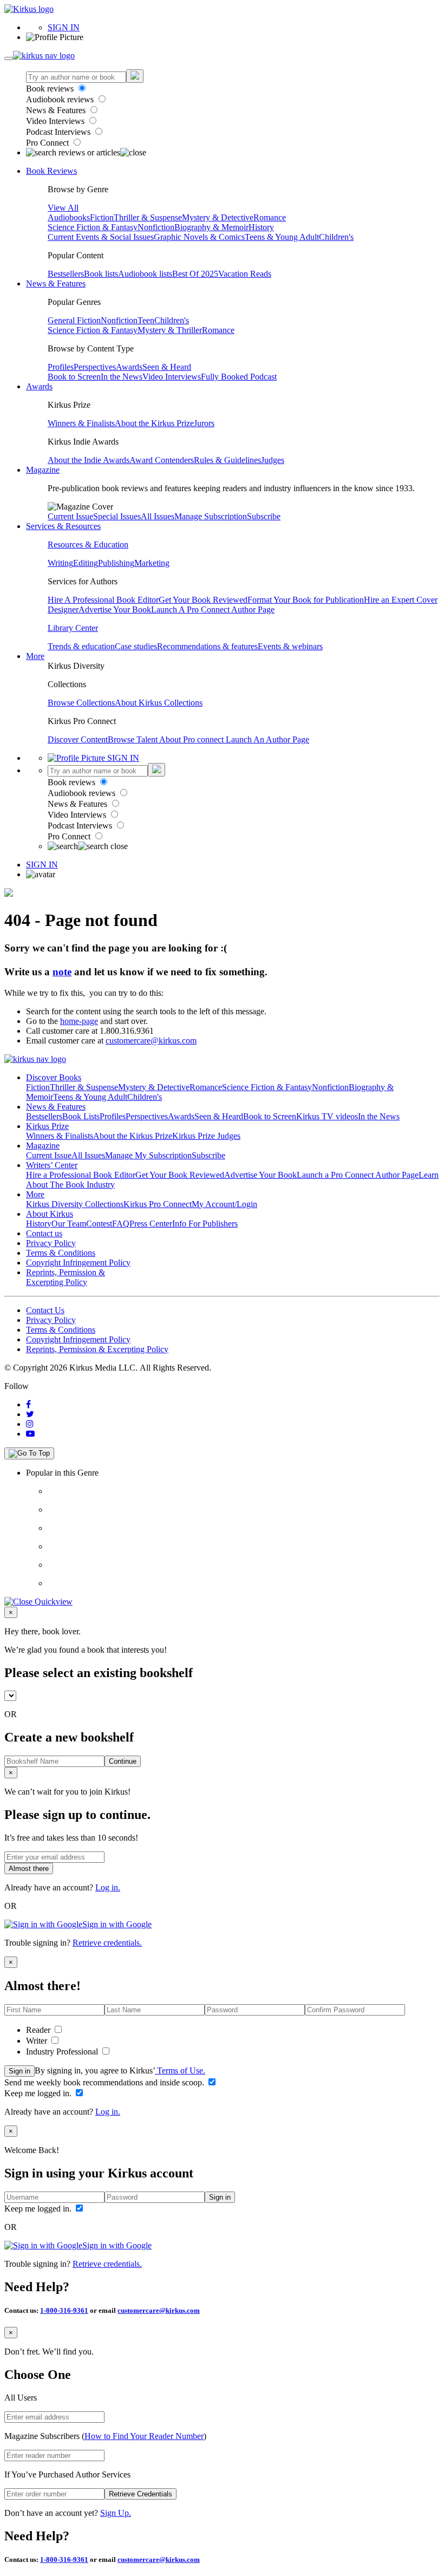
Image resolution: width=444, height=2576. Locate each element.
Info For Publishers (205, 1224)
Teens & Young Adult (282, 237)
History (261, 227)
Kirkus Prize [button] (47, 1126)
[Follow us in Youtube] (30, 1434)
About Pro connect (192, 739)
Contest (99, 1224)
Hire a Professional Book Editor (81, 1175)
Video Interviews (56, 121)
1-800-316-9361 (64, 2310)
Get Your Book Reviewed (203, 600)
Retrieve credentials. (107, 1943)
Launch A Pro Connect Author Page (213, 609)
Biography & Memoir (211, 227)
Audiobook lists (145, 274)
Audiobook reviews (61, 99)
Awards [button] (39, 386)
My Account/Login (224, 1204)
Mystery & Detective (218, 217)
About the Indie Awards (89, 460)
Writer (38, 2041)
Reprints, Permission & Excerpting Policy (66, 1277)
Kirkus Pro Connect (158, 1204)
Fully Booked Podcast (239, 377)
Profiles (61, 367)
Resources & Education (88, 544)
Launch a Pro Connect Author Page (358, 1175)
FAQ (121, 1224)
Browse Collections (81, 703)
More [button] (35, 656)
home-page (79, 1021)
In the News (122, 377)
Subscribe (264, 516)
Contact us (44, 1233)
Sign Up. (116, 2513)
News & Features (57, 110)
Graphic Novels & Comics (199, 237)
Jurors (204, 423)
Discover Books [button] (54, 1077)
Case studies (136, 646)
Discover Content (78, 739)
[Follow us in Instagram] (30, 1424)
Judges (273, 460)
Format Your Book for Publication (306, 600)
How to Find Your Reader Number (144, 2436)
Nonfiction (156, 227)
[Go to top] (29, 1453)
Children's (336, 237)
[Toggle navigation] (9, 58)
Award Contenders (162, 460)
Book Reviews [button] (51, 171)
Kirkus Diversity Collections (75, 1204)
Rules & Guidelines (227, 460)
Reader (39, 2030)
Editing (86, 563)
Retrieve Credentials (141, 2494)
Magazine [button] (43, 470)
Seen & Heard (167, 367)
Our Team (69, 1224)
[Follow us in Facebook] (28, 1404)
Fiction (102, 217)
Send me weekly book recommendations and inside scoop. (105, 2082)
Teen (146, 320)
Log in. (108, 1887)
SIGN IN (64, 27)
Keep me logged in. (39, 2093)
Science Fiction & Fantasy (93, 227)
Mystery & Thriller (170, 330)
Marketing (152, 563)
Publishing (116, 563)
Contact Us (45, 1310)
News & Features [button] (56, 283)
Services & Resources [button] (63, 526)
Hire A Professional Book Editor (103, 600)
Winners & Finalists (81, 423)
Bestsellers (66, 274)
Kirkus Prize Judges (206, 1136)
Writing (60, 563)
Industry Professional (63, 2052)
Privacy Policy (51, 1243)
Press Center (151, 1224)
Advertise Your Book (115, 609)
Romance (270, 217)
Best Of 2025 (195, 274)
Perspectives (95, 367)
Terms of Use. (180, 2070)
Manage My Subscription (148, 1155)
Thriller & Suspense (148, 217)
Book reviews (51, 89)
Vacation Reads (245, 274)
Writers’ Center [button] (52, 1165)
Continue (123, 1761)
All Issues (158, 516)
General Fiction (74, 320)
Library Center (73, 628)
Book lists (101, 274)
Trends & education (81, 646)
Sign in (19, 2071)
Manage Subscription (211, 516)
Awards (129, 367)
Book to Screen (74, 377)
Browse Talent (133, 739)
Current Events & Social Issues (101, 237)
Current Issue (70, 516)
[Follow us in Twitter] (30, 1414)
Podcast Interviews (59, 132)
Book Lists (81, 1116)
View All (63, 208)
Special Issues (117, 516)
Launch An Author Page (267, 739)
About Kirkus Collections (159, 703)
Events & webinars (290, 646)
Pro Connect (48, 143)
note (62, 972)
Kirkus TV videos (327, 1116)
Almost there (29, 1869)
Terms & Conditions (61, 1253)
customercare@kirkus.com (151, 1041)
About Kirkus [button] (50, 1214)
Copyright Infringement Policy (78, 1263)
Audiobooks (69, 217)
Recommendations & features (207, 646)
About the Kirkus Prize (154, 423)
